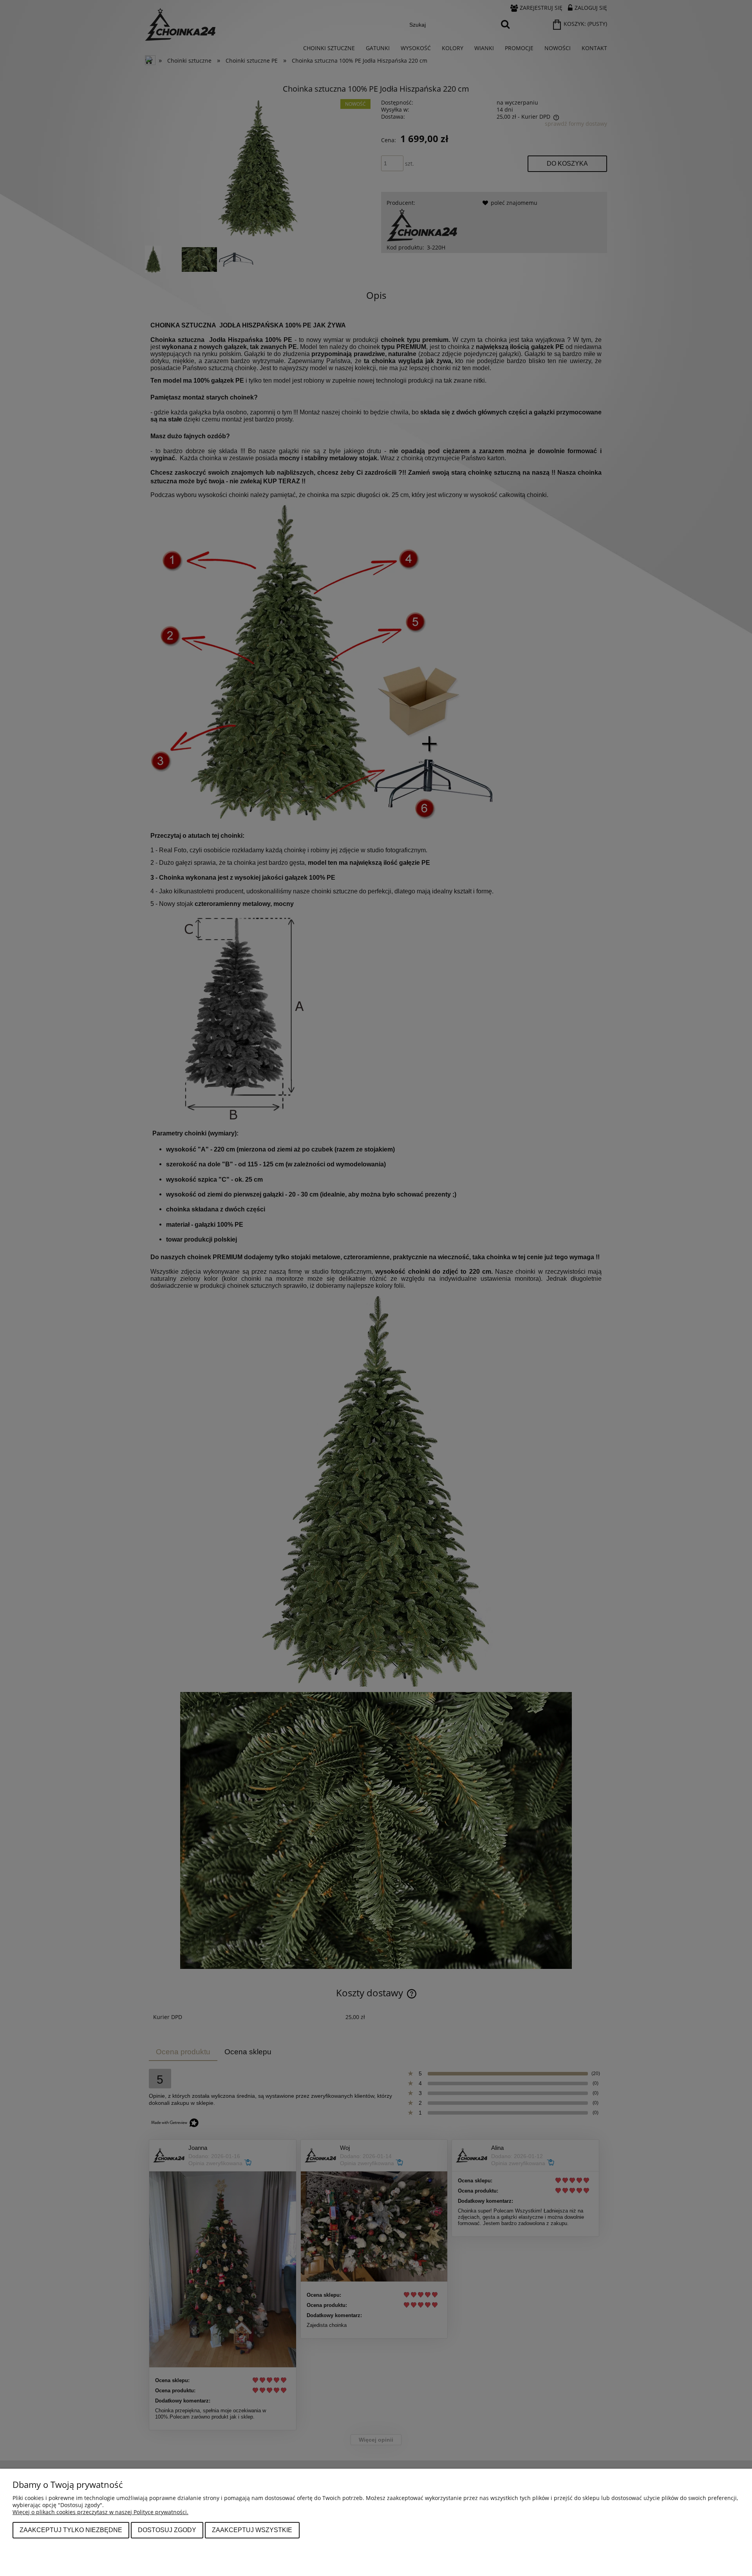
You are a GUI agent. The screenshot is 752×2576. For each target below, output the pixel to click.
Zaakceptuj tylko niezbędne (71, 2530)
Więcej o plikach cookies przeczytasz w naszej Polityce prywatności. (100, 2512)
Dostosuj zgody (167, 2530)
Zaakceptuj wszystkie (252, 2530)
